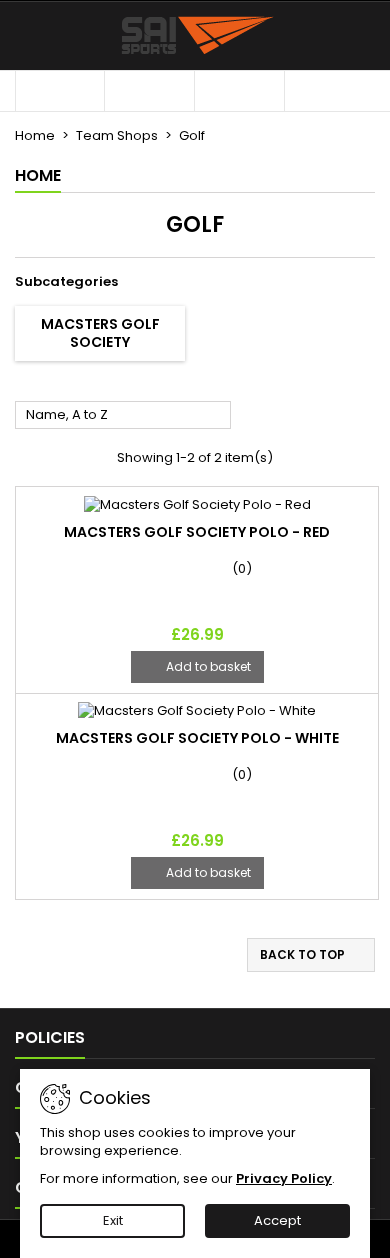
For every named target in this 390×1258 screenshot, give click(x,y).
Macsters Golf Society (100, 333)
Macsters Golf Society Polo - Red (197, 532)
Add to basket (197, 666)
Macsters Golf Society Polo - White (197, 738)
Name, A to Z (123, 416)
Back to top (312, 955)
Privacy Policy (284, 1178)
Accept (277, 1220)
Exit (113, 1220)
